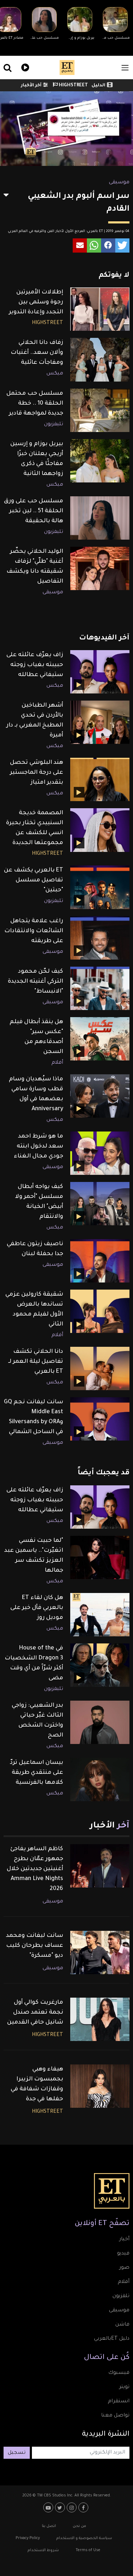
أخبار (124, 2240)
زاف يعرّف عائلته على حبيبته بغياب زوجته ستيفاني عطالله (35, 665)
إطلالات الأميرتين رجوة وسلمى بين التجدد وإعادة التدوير (36, 302)
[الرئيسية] (67, 67)
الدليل (98, 86)
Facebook (84, 2507)
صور (124, 2268)
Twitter (61, 2507)
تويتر (124, 2387)
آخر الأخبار (31, 86)
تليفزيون (54, 425)
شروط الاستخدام (43, 2550)
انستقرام (119, 2402)
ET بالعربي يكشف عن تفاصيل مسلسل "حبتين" (34, 880)
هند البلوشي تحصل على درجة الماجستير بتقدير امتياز (37, 773)
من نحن (79, 2526)
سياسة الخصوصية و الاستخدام (84, 2538)
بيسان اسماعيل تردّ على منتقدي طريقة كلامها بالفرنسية (37, 1773)
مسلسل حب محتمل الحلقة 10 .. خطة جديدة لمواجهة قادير (35, 404)
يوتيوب (49, 2507)
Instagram (73, 2507)
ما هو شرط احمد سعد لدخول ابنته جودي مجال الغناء (38, 1146)
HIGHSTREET (73, 86)
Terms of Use (88, 2550)
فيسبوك (119, 2373)
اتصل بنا (49, 2526)
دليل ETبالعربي (112, 2339)
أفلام (57, 1063)
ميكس (55, 374)
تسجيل (17, 2453)
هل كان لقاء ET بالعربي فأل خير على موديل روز (37, 1608)
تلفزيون (121, 2296)
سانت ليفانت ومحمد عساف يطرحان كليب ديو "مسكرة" (35, 1946)
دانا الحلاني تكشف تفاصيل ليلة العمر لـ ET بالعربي (36, 1362)
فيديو (24, 67)
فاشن (122, 2325)
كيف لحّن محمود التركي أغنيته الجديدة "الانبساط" (35, 982)
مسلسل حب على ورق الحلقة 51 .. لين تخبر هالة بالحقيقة (34, 511)
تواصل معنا (115, 2416)
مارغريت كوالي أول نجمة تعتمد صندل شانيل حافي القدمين (35, 2013)
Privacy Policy (28, 2538)
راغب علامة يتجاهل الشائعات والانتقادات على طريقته (34, 931)
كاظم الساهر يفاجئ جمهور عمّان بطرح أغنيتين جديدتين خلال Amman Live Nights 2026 (35, 1869)
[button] (122, 245)
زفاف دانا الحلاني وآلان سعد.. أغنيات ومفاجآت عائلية (37, 353)
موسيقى (119, 183)
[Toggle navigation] (125, 68)
